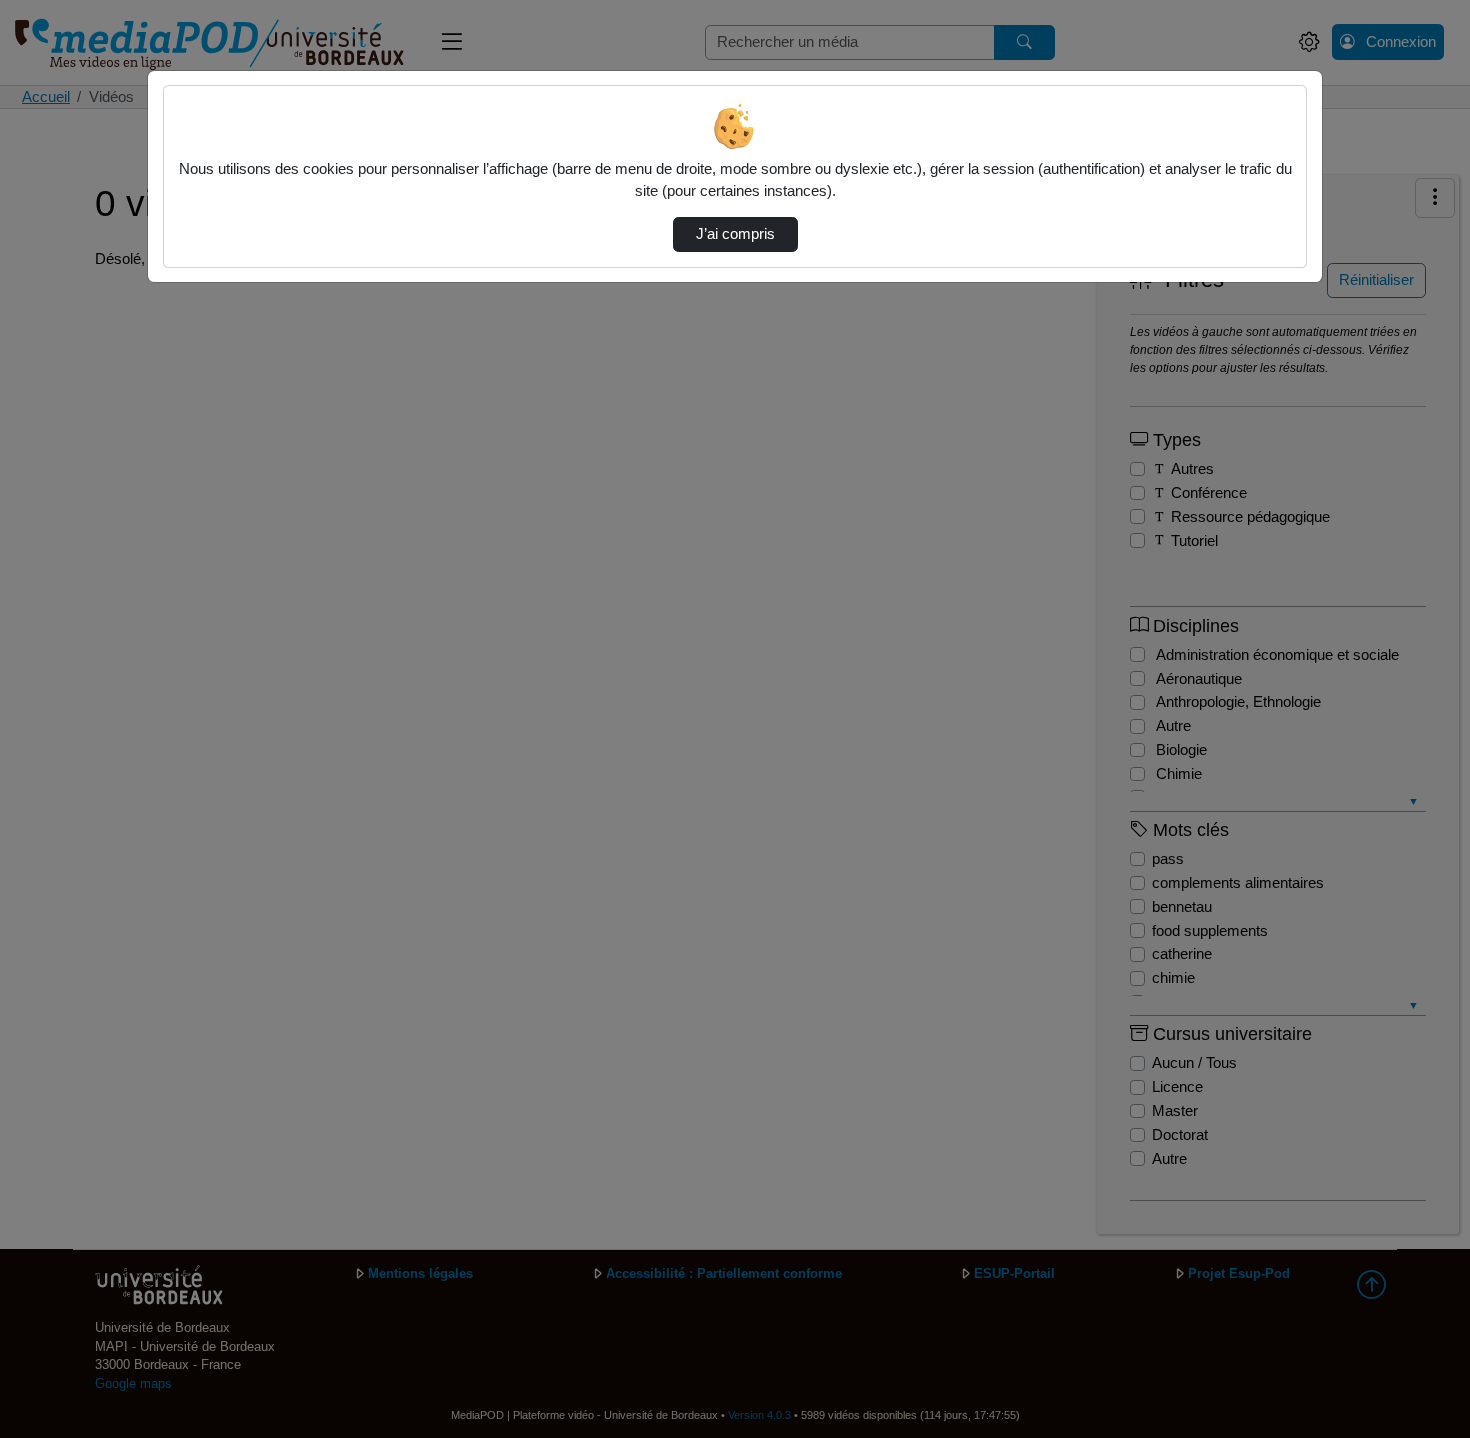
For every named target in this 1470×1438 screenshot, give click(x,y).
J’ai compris (735, 234)
